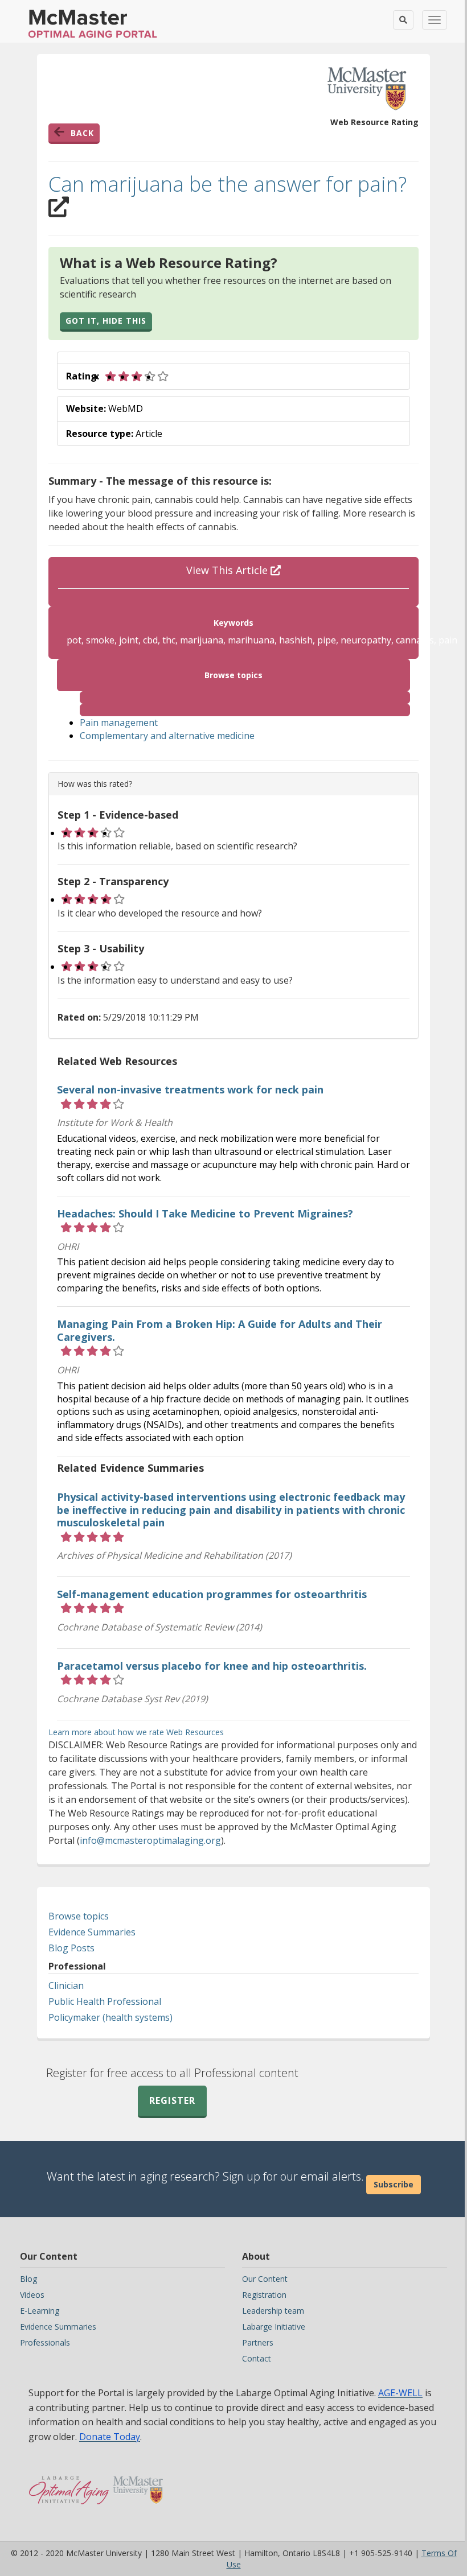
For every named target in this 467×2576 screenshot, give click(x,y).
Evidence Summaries (92, 1932)
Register (172, 2100)
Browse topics (79, 1916)
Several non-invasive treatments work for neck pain (190, 1089)
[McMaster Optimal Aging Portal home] (69, 2484)
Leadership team (273, 2311)
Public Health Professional (105, 2001)
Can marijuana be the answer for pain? (228, 184)
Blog (28, 2279)
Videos (32, 2295)
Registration (264, 2295)
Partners (258, 2342)
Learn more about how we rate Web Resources (136, 1732)
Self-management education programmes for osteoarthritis (212, 1594)
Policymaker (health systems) (110, 2017)
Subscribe (394, 2184)
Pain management (119, 723)
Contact (257, 2358)
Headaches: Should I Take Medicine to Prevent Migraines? (205, 1213)
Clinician (66, 1985)
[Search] (403, 20)
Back (82, 133)
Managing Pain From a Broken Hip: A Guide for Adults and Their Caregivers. (220, 1330)
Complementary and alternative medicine (167, 736)
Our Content (265, 2279)
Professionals (45, 2342)
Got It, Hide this (106, 321)
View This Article (228, 570)
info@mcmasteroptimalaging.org (150, 1840)
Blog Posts (71, 1948)
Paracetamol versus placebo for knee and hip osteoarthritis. (212, 1666)
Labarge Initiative (274, 2327)
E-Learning (40, 2311)
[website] (245, 697)
